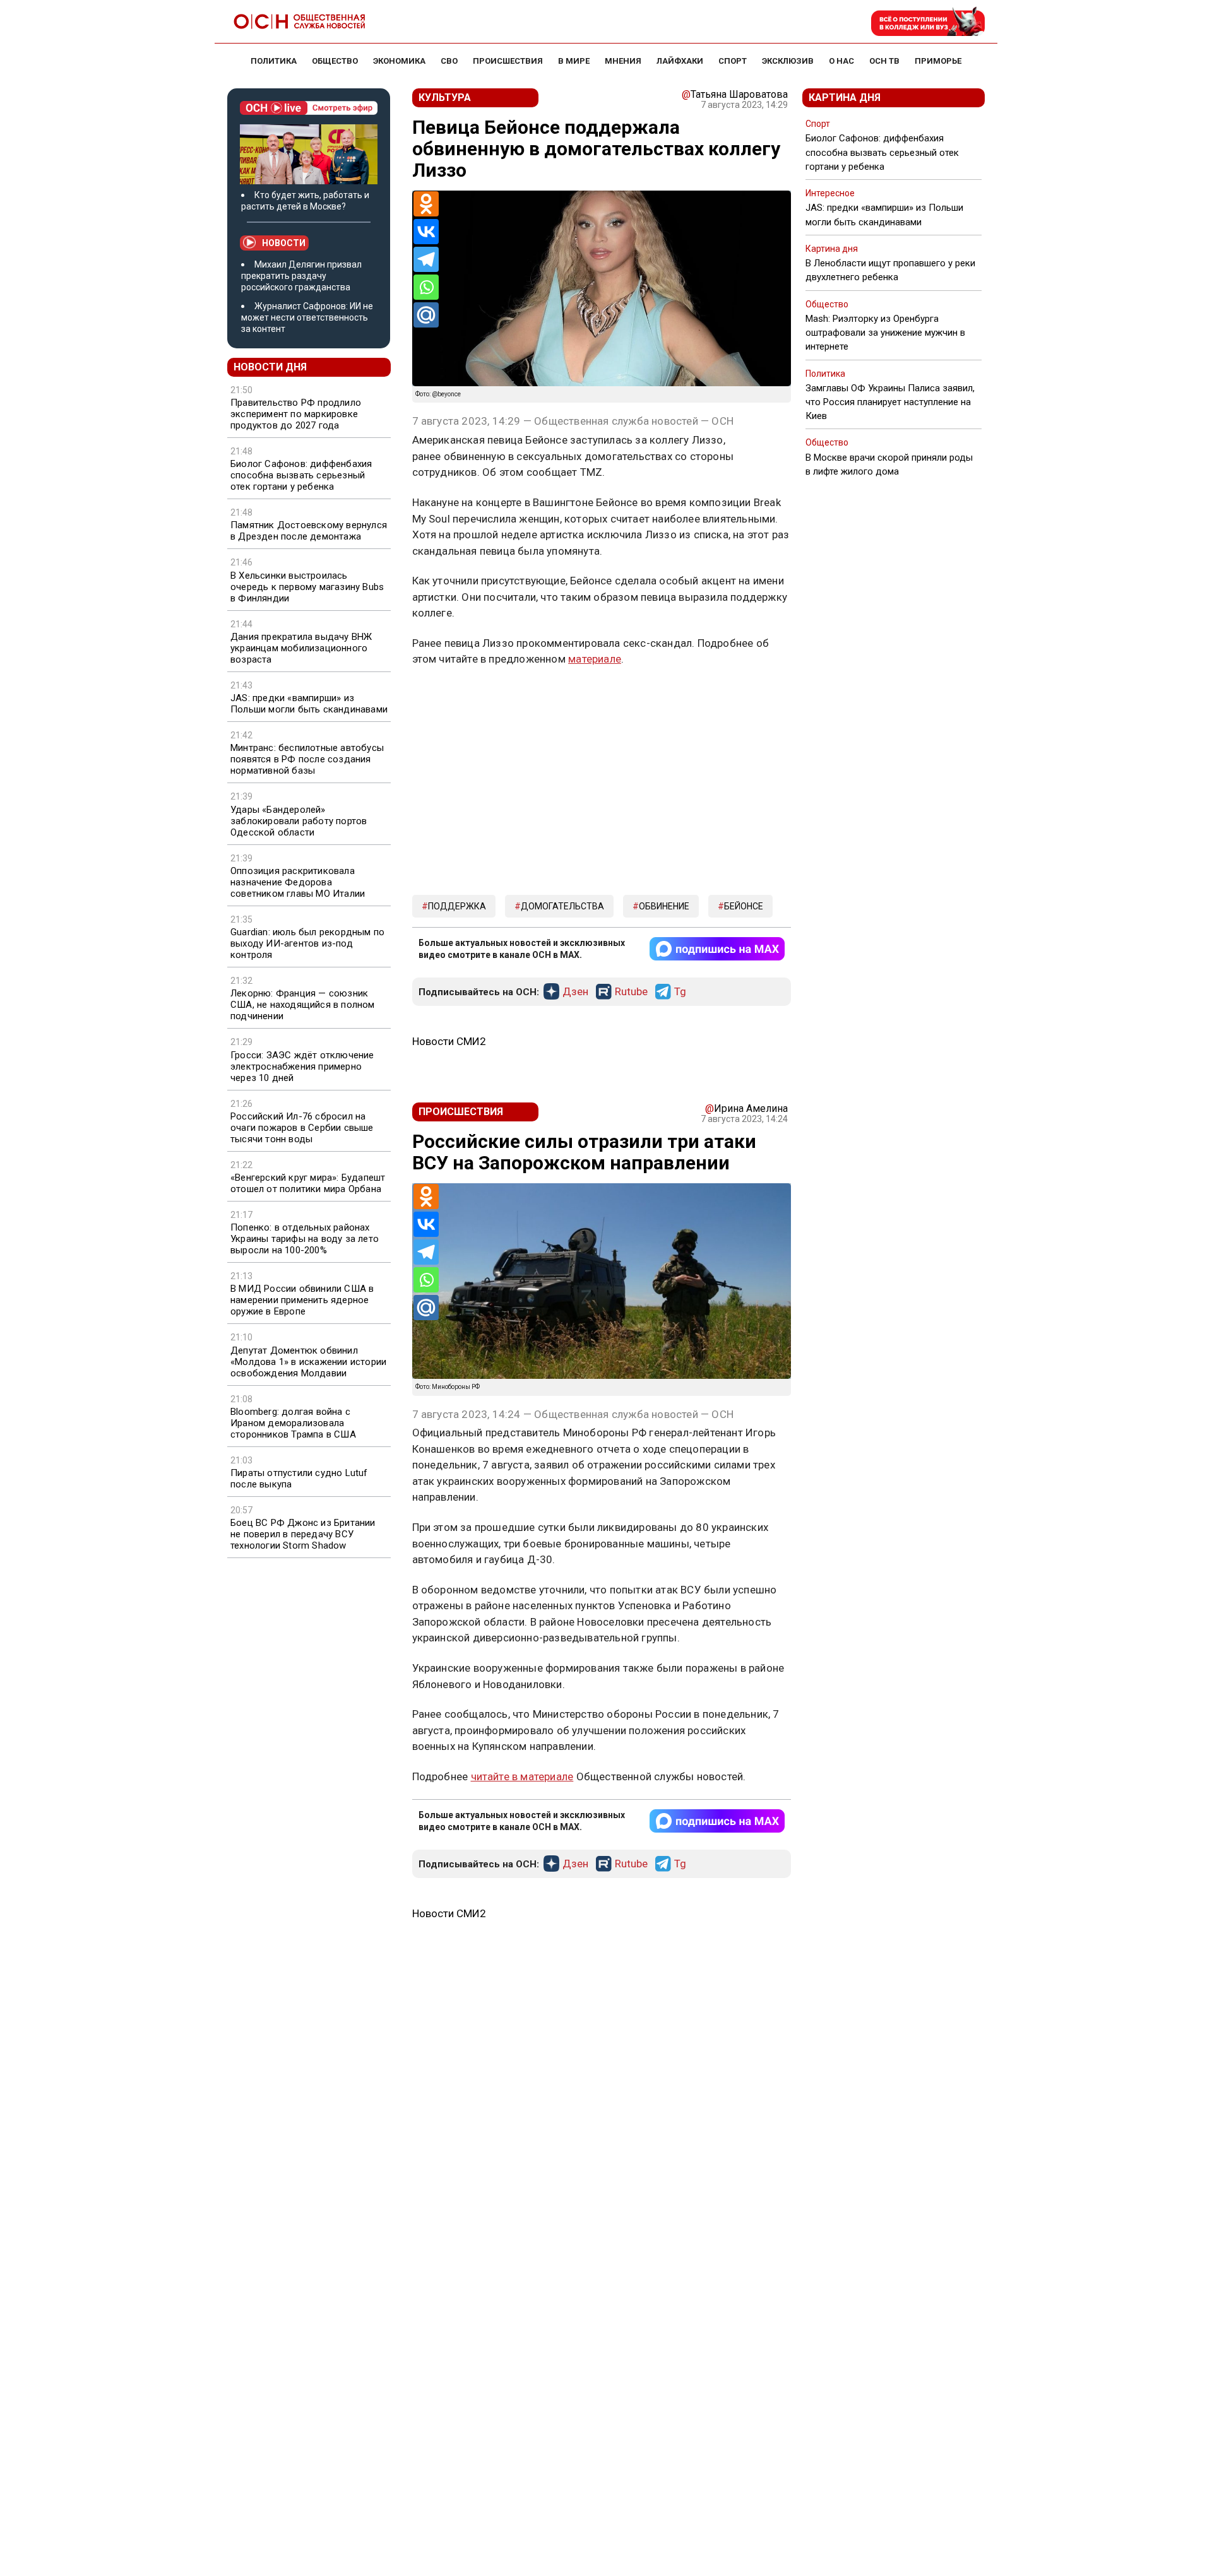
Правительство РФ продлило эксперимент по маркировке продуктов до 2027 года (296, 414)
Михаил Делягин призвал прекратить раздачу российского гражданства (301, 276)
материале (595, 659)
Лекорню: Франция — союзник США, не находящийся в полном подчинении (303, 1005)
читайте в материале (522, 1776)
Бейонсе (744, 906)
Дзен (575, 992)
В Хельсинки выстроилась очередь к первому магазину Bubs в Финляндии (307, 587)
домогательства (562, 906)
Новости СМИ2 (449, 1041)
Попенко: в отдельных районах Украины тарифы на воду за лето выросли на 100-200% (305, 1239)
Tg (680, 992)
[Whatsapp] (426, 287)
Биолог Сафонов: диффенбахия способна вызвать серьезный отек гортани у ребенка (301, 475)
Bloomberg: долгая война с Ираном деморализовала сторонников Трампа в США (293, 1423)
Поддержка (457, 906)
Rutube (631, 992)
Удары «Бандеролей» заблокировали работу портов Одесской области (299, 821)
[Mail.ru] (426, 315)
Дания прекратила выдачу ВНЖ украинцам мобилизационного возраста (301, 648)
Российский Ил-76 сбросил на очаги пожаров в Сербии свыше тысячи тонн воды (302, 1128)
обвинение (664, 906)
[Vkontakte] (426, 232)
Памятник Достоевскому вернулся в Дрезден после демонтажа (309, 531)
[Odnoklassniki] (426, 204)
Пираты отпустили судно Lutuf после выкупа (299, 1479)
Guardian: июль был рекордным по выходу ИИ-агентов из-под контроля (307, 943)
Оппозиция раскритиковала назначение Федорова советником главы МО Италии (298, 882)
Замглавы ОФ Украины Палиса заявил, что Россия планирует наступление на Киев (890, 402)
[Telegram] (426, 259)
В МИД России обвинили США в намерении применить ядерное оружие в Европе (302, 1300)
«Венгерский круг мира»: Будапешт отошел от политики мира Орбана (308, 1183)
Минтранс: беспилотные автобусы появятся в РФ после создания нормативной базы (307, 759)
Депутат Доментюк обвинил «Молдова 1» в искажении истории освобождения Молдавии (308, 1362)
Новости (284, 243)
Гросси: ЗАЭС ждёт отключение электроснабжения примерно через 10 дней (302, 1066)
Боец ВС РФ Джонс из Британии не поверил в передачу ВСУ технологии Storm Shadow (303, 1534)
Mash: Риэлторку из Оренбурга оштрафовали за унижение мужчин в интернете (885, 333)
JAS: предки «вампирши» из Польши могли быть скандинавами (309, 704)
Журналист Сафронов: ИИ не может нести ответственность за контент (307, 317)
